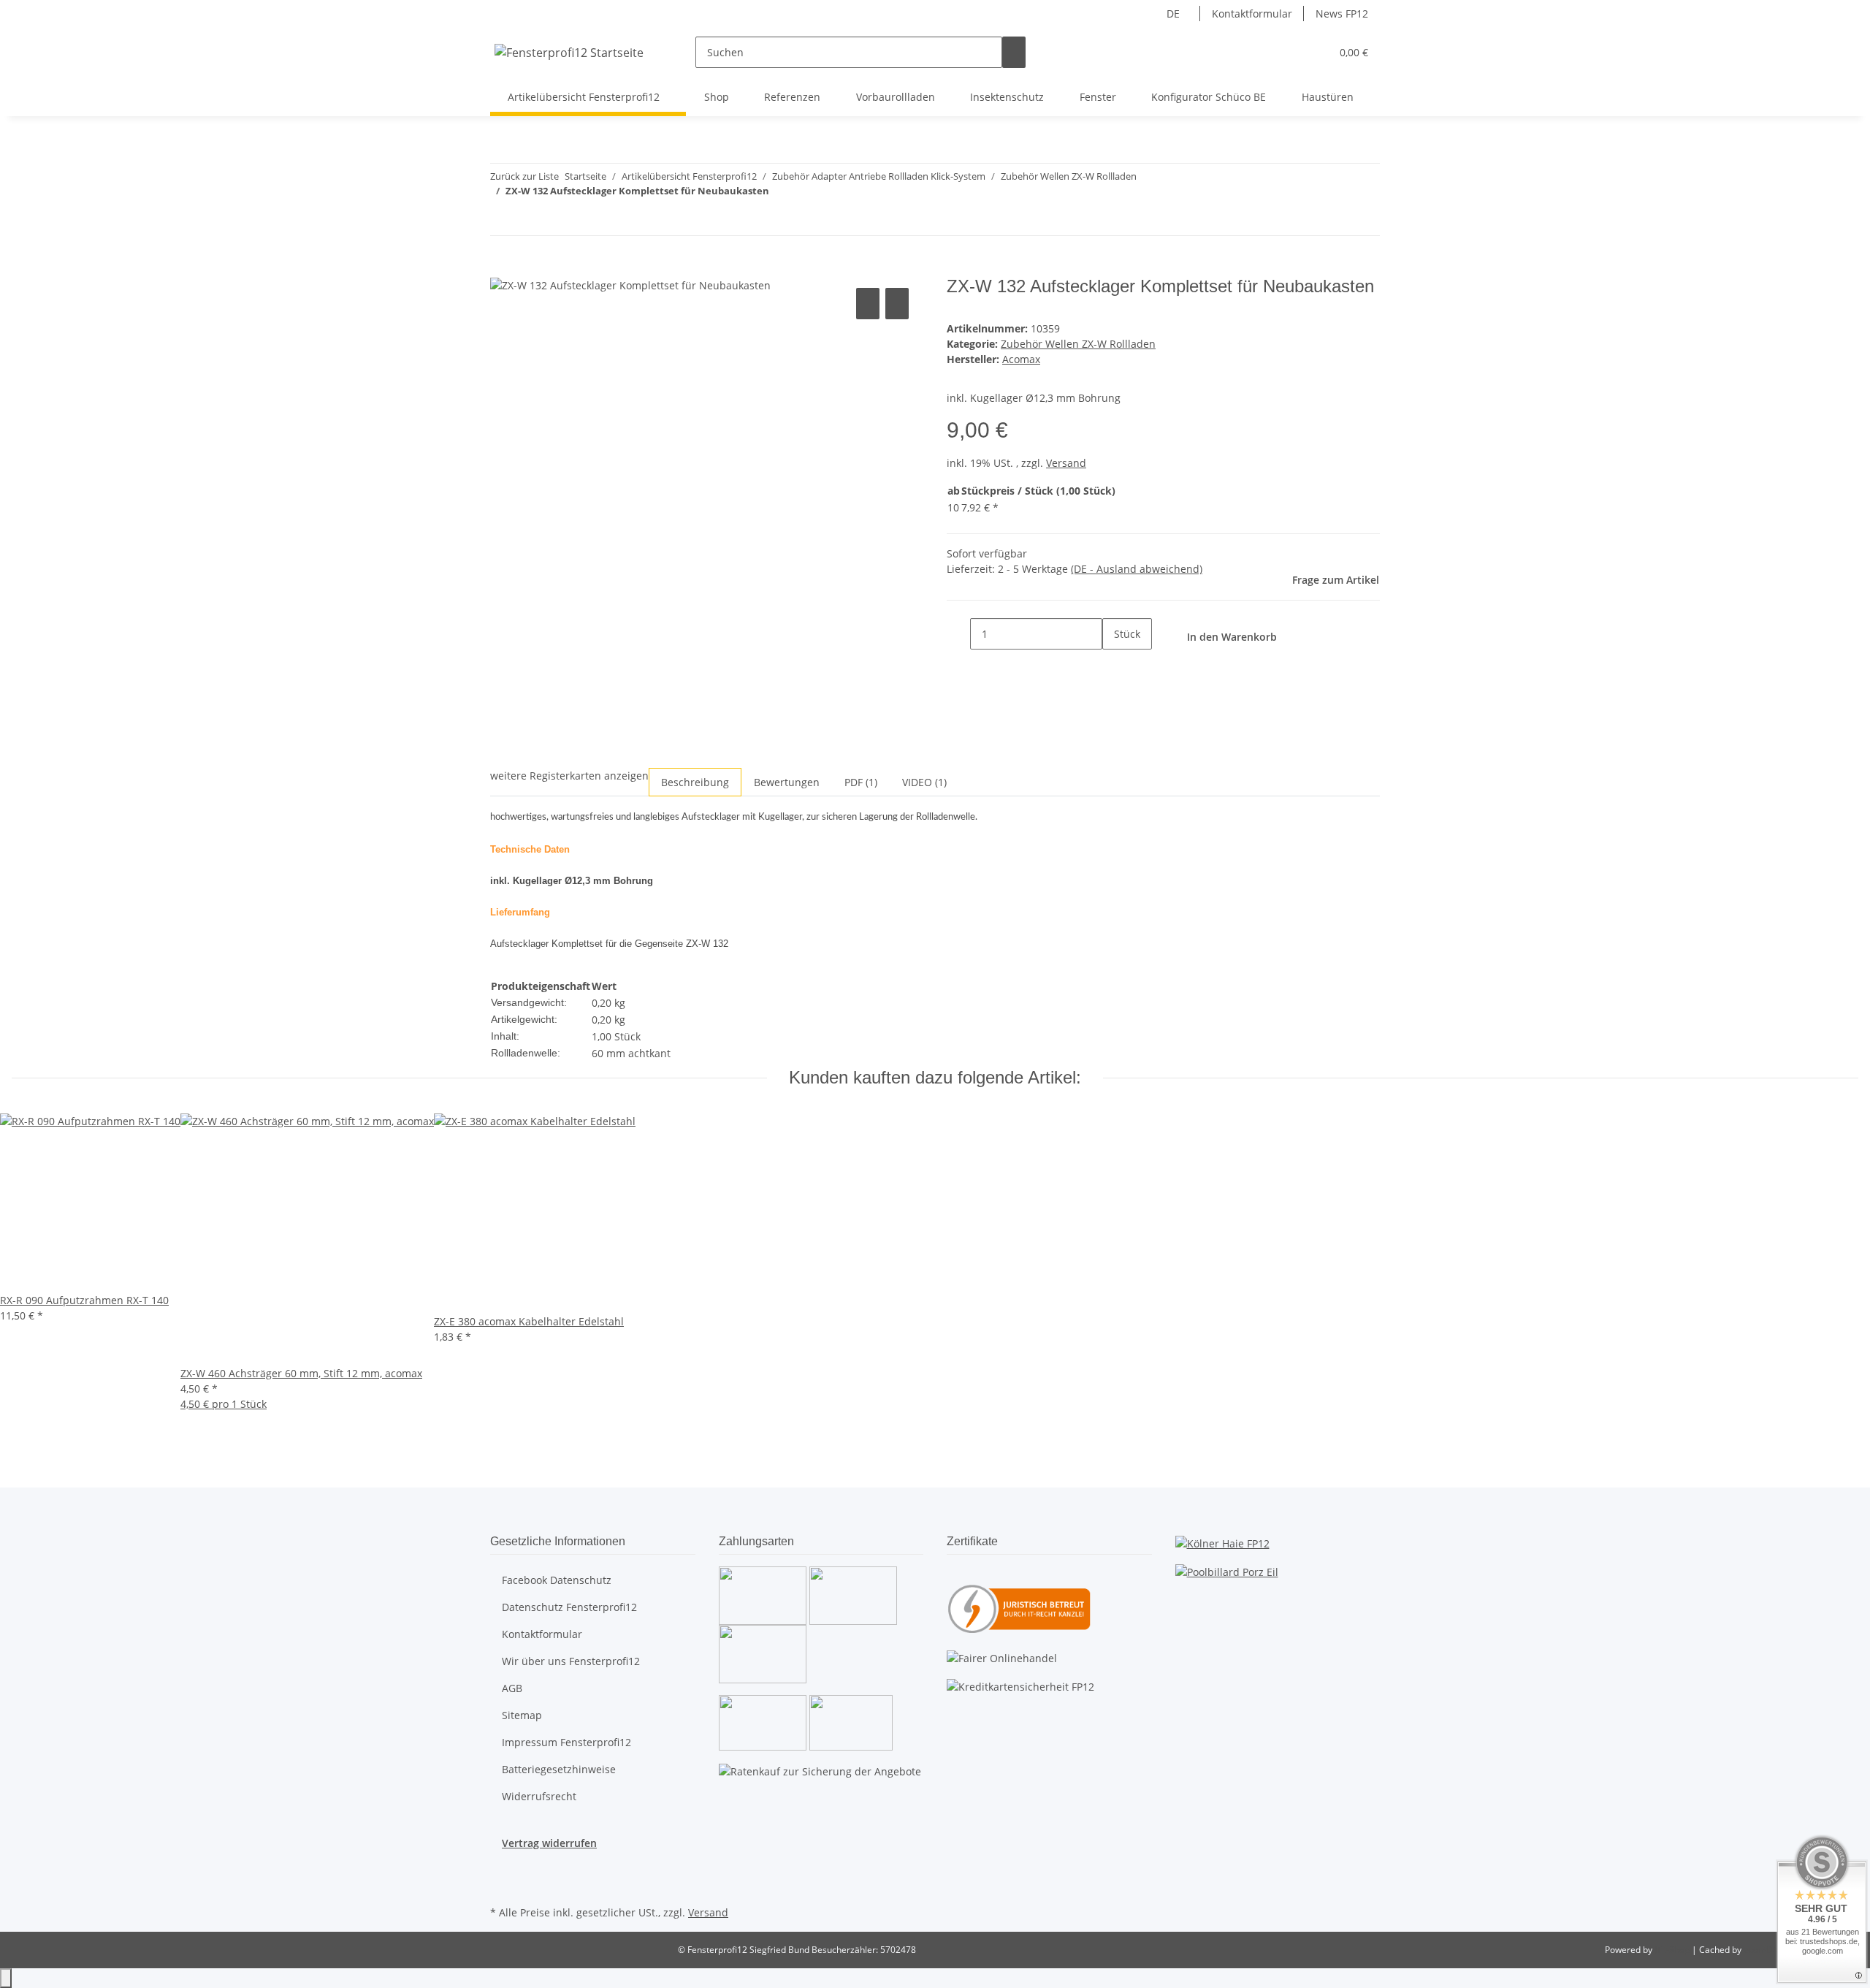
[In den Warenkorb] (502, 268)
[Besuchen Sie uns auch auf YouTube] (502, 1885)
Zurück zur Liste (524, 176)
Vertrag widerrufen (549, 1843)
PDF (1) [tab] (861, 782)
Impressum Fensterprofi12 (566, 1742)
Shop (717, 97)
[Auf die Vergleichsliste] (868, 304)
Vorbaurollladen (896, 97)
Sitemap (522, 1715)
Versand (1066, 463)
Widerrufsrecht (539, 1796)
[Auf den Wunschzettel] (897, 304)
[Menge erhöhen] (1114, 665)
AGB (512, 1688)
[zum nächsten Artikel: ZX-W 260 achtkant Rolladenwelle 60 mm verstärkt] (528, 220)
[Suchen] (1014, 52)
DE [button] (1175, 14)
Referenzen (792, 97)
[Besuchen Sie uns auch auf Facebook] (502, 1867)
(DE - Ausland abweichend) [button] (1137, 569)
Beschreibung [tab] (695, 782)
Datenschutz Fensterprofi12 (569, 1607)
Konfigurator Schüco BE (1209, 97)
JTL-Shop (1673, 1950)
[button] (1290, 52)
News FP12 (1342, 14)
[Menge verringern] (958, 634)
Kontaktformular (1252, 14)
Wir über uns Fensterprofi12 (571, 1661)
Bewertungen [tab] (787, 782)
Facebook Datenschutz (557, 1580)
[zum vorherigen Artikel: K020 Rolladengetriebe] (502, 220)
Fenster (1098, 97)
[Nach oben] (6, 1978)
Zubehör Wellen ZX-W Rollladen (1078, 344)
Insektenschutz (1007, 97)
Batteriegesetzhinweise (559, 1769)
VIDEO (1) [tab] (924, 782)
